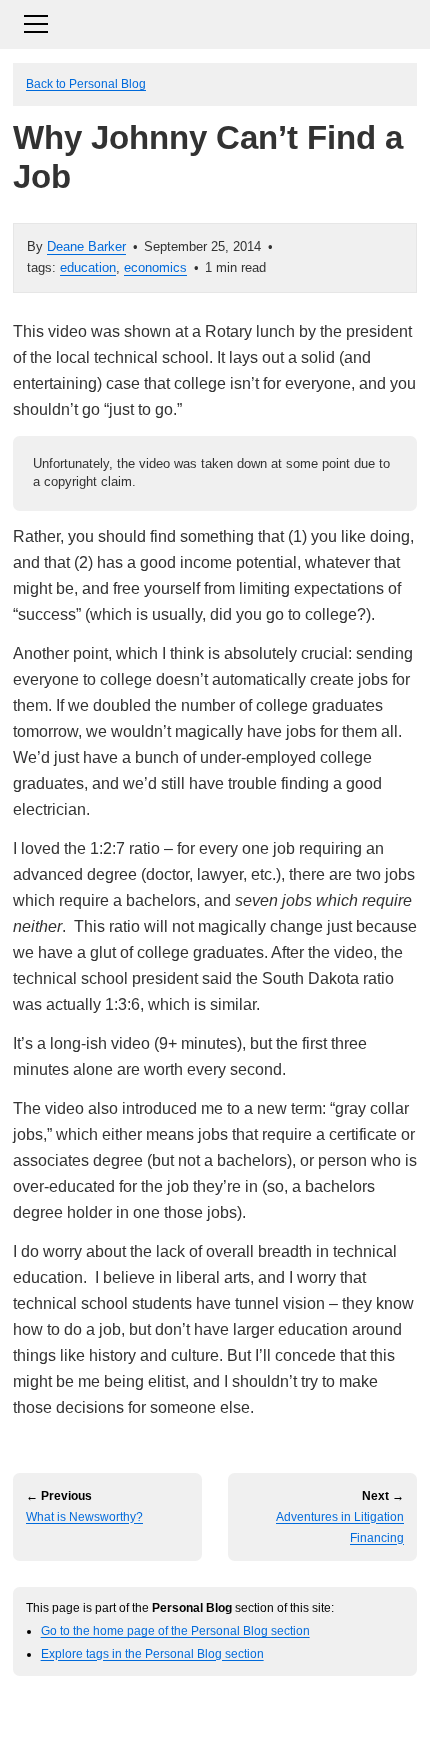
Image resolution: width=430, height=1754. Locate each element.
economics (155, 267)
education (88, 267)
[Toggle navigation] (215, 21)
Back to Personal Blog (86, 83)
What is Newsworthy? (84, 1517)
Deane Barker (86, 246)
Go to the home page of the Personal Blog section (175, 1630)
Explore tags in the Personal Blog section (152, 1653)
